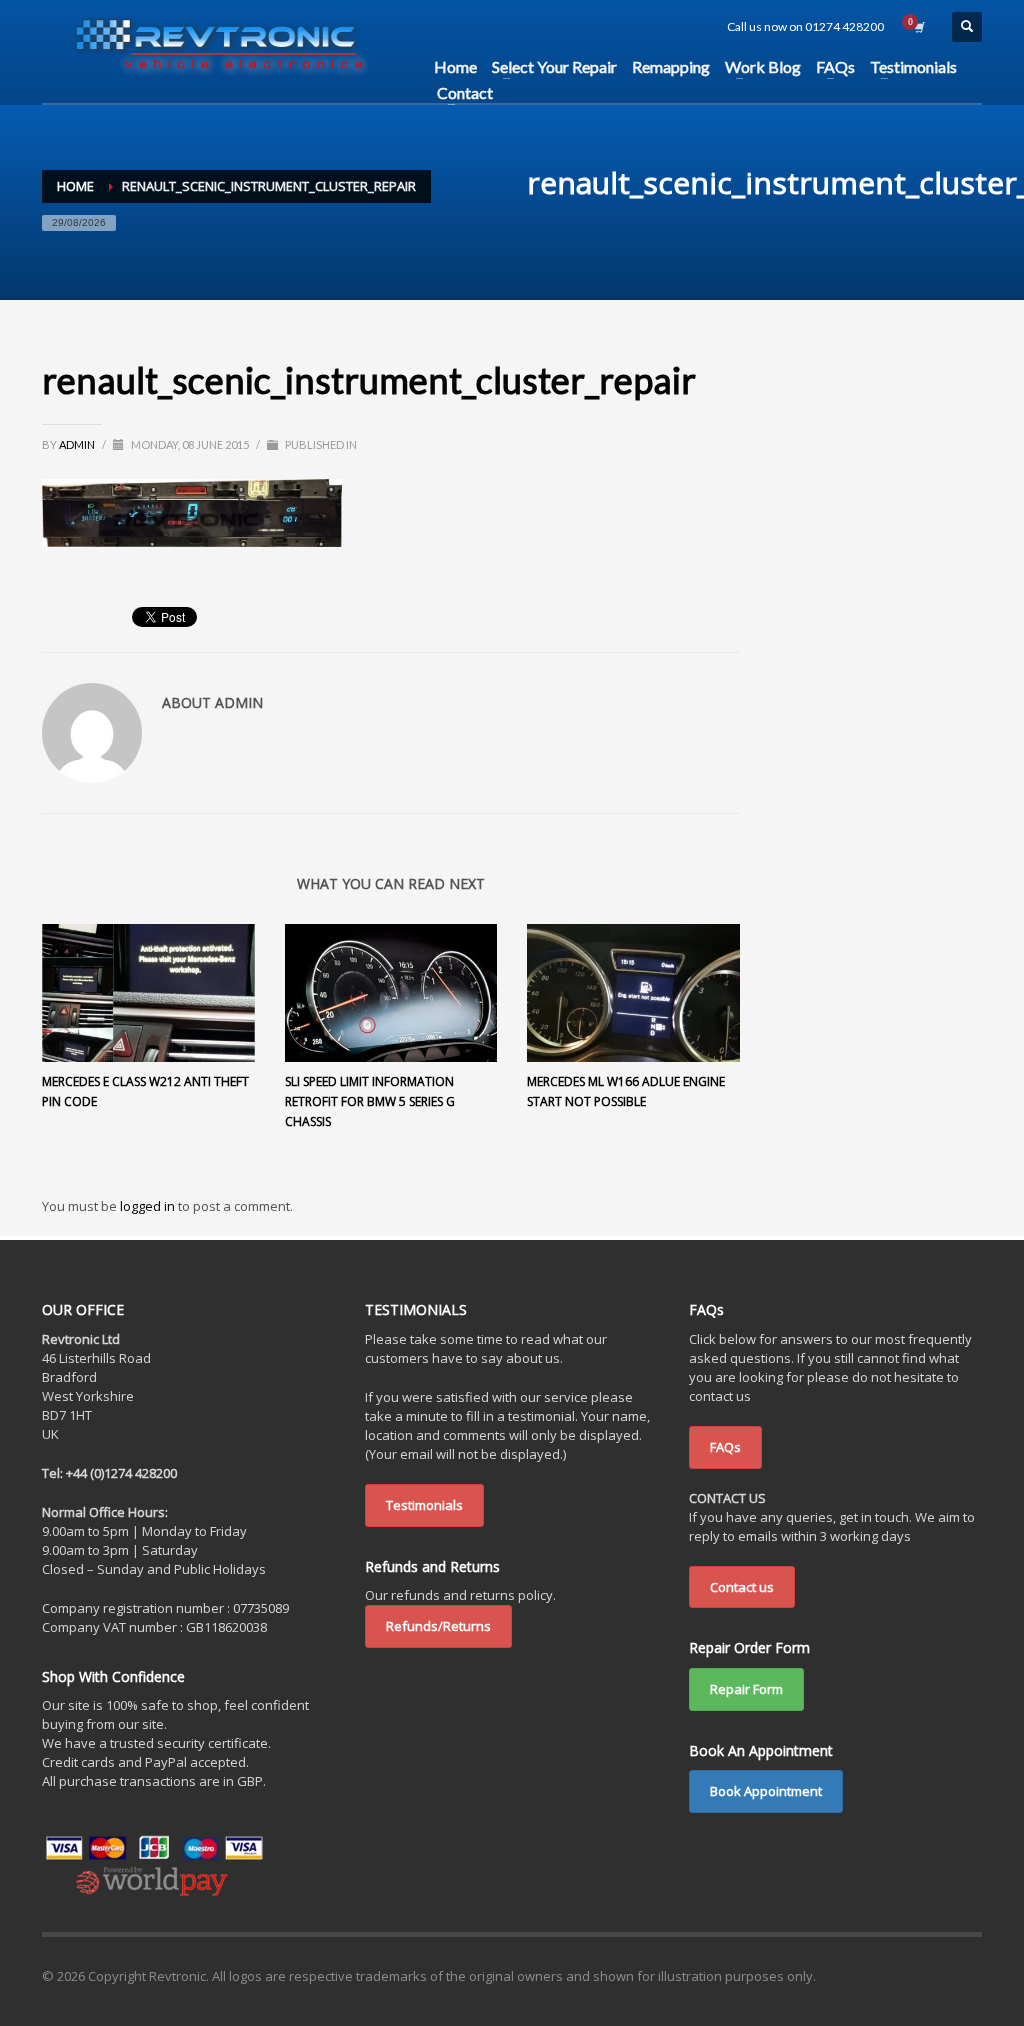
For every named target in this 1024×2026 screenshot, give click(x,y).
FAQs (725, 1447)
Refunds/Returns (438, 1626)
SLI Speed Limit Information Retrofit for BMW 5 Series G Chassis (370, 1101)
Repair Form (746, 1689)
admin (78, 444)
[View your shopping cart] (918, 27)
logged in (149, 1206)
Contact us (742, 1587)
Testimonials (424, 1505)
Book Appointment (766, 1791)
